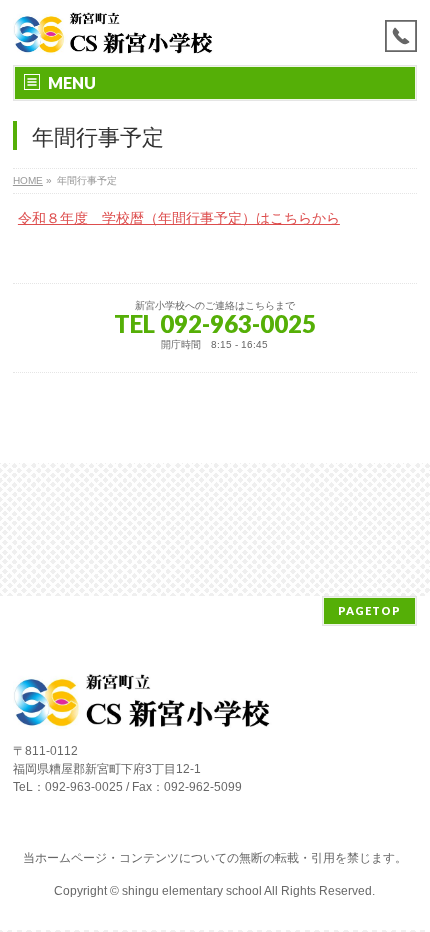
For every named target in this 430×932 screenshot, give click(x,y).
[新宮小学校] (114, 32)
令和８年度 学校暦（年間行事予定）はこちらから (179, 218)
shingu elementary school (193, 891)
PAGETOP (369, 610)
